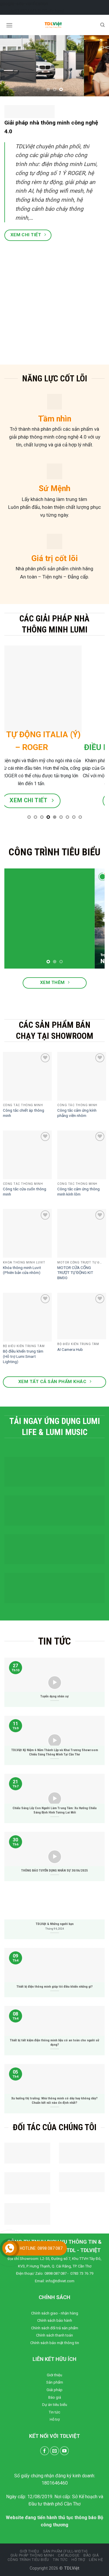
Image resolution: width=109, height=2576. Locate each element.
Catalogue (69, 2555)
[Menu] (9, 25)
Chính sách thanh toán (54, 2335)
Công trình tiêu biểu (28, 2560)
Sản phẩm (55, 2382)
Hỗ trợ (55, 2419)
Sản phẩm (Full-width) (65, 2551)
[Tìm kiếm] (102, 25)
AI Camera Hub (70, 1349)
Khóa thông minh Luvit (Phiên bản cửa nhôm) (22, 1270)
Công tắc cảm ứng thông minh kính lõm (78, 1191)
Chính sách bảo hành (55, 2320)
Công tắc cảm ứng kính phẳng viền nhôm (77, 1113)
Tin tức (54, 2412)
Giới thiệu (54, 2375)
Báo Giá (91, 2555)
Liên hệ (96, 2560)
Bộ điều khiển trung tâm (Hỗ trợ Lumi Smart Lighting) (23, 1356)
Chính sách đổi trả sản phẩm (55, 2328)
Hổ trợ (78, 2560)
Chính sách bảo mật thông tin (55, 2343)
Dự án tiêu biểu (55, 2405)
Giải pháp (54, 2390)
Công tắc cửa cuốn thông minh (25, 1191)
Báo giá (55, 2397)
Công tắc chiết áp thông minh (24, 1113)
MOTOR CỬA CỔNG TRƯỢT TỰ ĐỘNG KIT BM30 (75, 1273)
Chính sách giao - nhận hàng (55, 2313)
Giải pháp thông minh (32, 2555)
